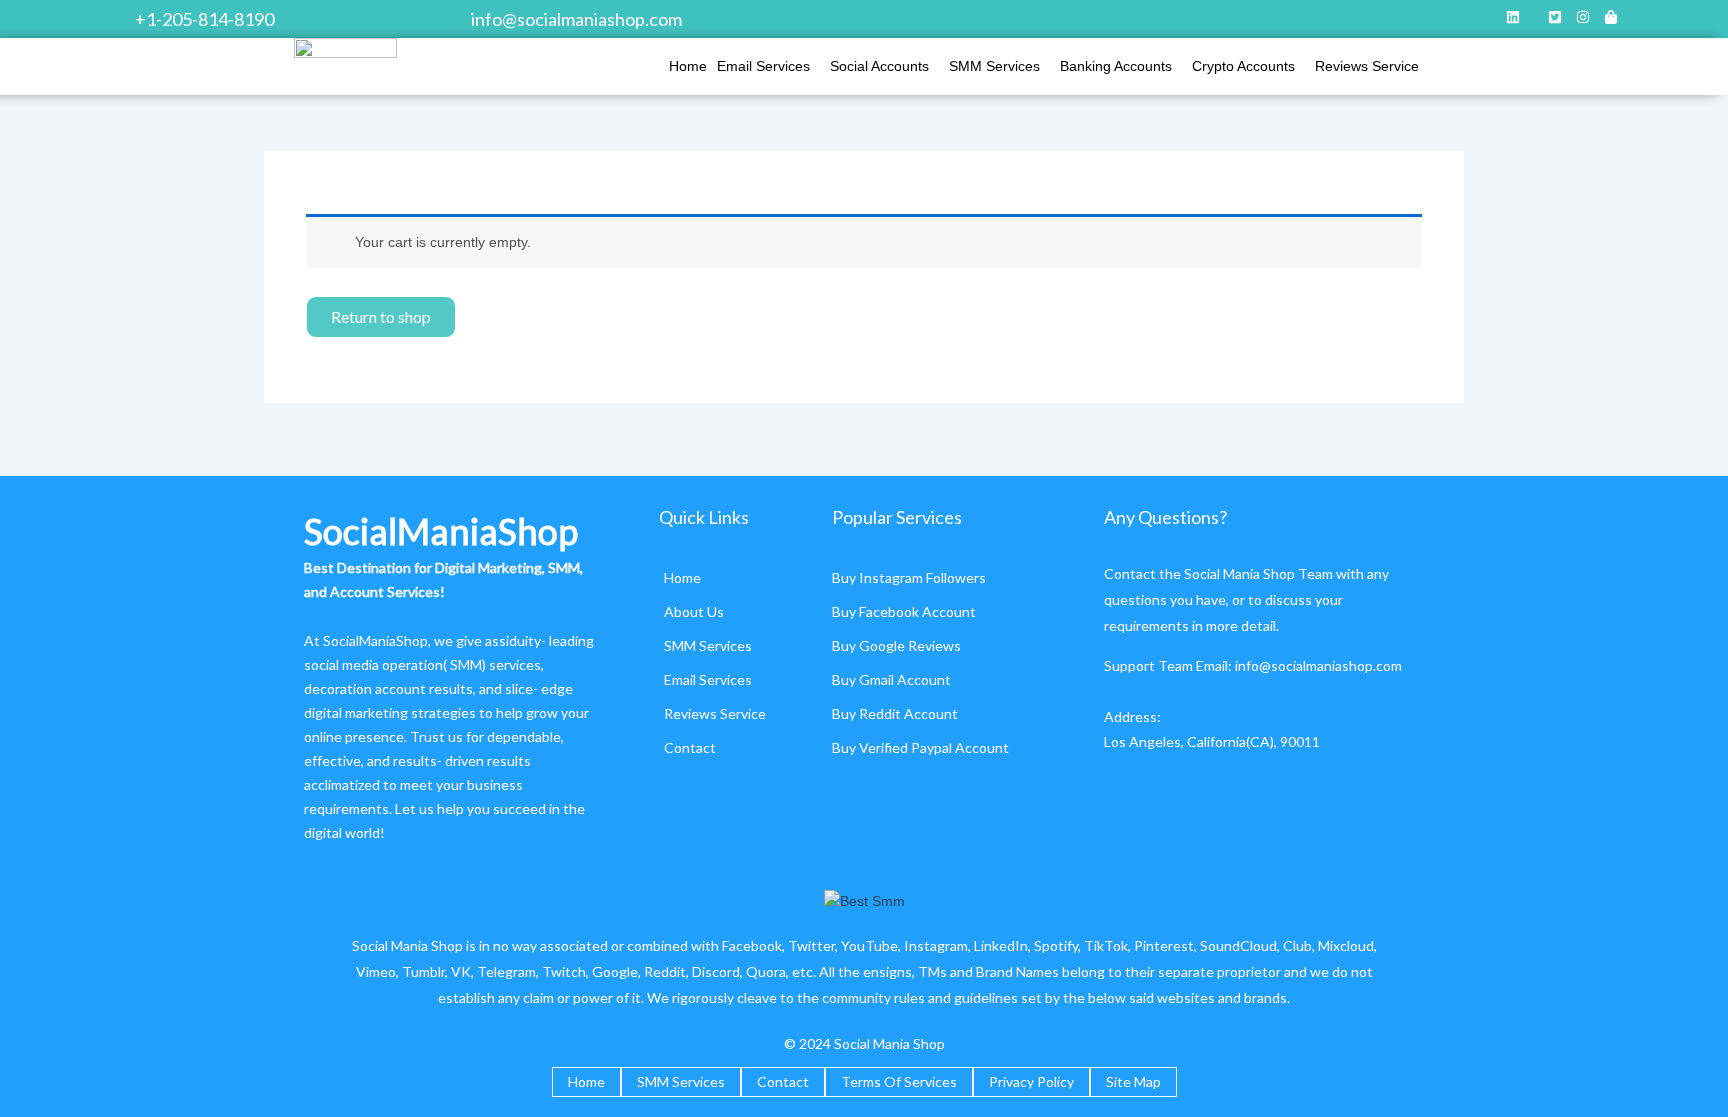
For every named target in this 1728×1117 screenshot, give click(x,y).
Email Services (763, 66)
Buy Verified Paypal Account (920, 747)
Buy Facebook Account (904, 611)
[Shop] (1611, 19)
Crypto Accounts (1243, 66)
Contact (690, 747)
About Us (694, 611)
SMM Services (994, 66)
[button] (768, 66)
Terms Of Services (899, 1081)
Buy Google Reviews (896, 645)
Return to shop (381, 316)
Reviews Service (1367, 66)
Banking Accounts (1116, 66)
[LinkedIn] (1513, 19)
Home (688, 66)
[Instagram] (1583, 19)
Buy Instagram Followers (909, 577)
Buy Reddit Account (895, 713)
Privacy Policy (1031, 1081)
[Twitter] (1555, 19)
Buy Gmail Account (891, 679)
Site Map (1133, 1081)
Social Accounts (879, 66)
